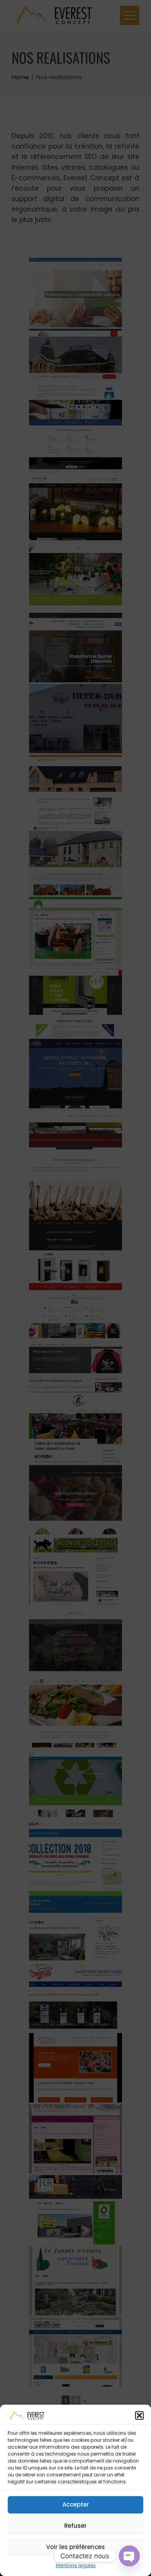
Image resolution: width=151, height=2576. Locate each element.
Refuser (75, 2526)
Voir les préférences (75, 2547)
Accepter (76, 2504)
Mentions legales (76, 2565)
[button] (139, 2415)
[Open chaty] (129, 2556)
